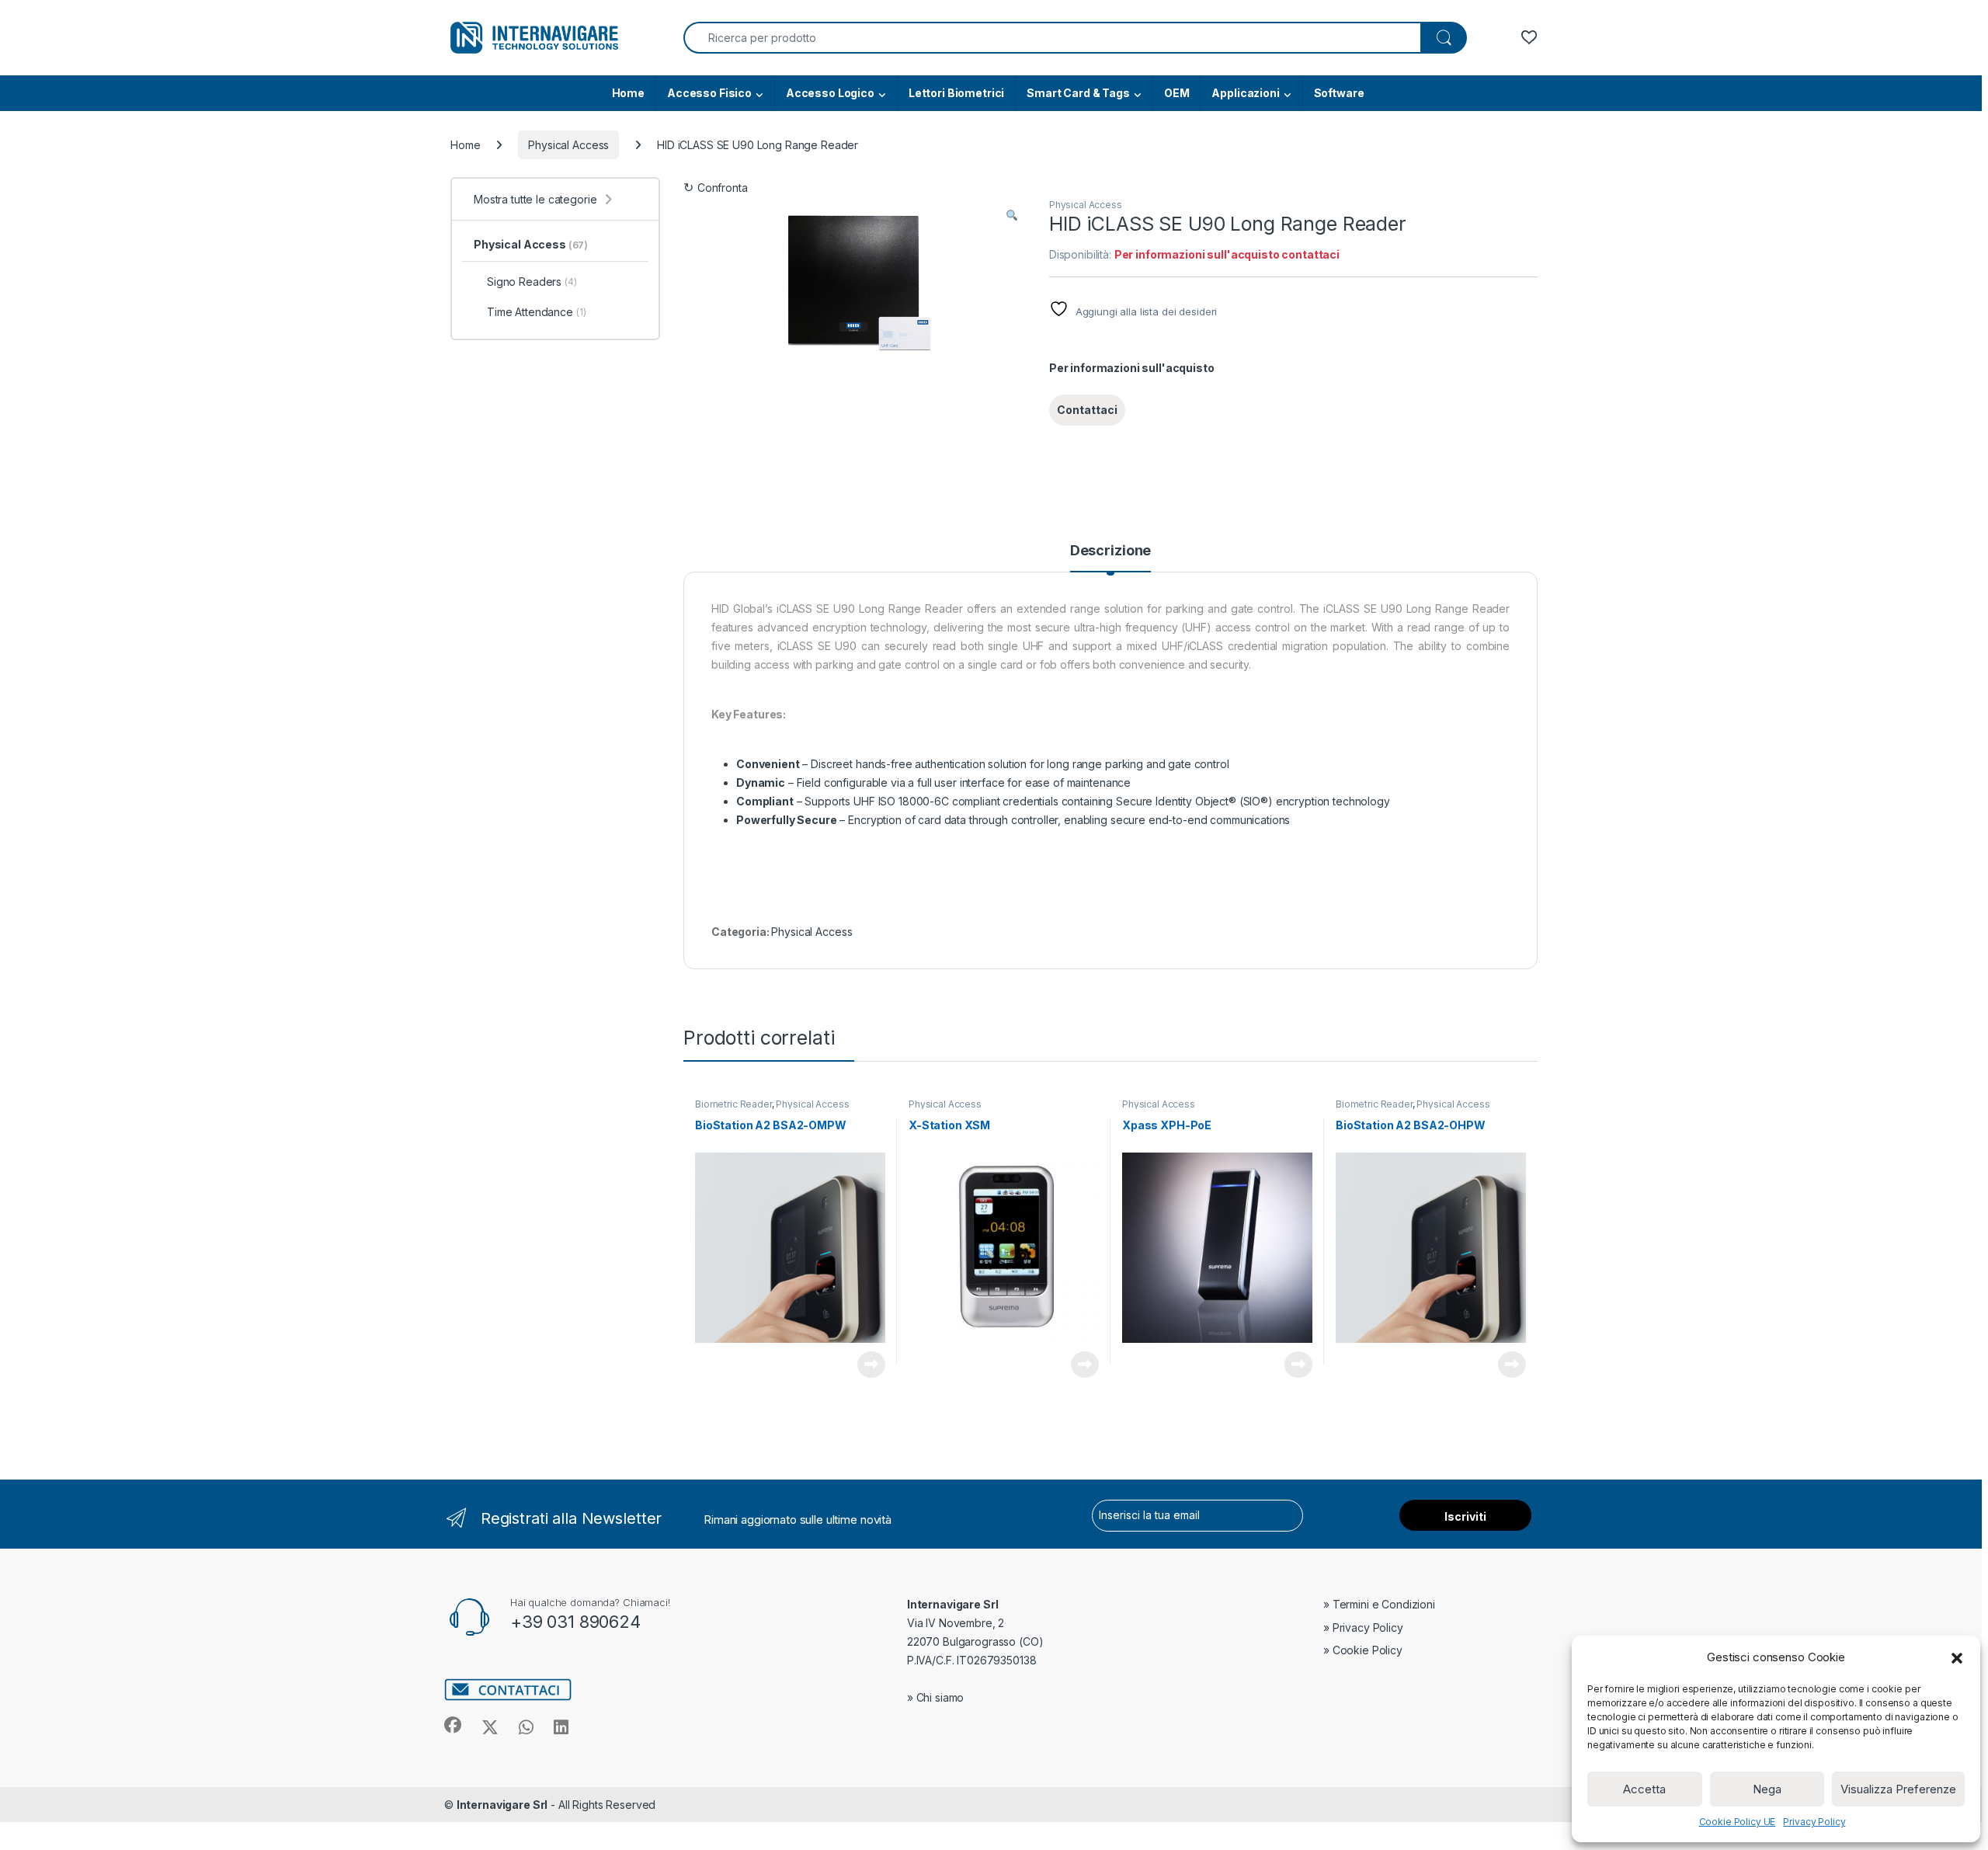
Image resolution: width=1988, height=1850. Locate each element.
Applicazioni (1245, 93)
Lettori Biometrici (956, 93)
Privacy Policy (1814, 1822)
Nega (1767, 1789)
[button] (1957, 1657)
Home (628, 93)
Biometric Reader (733, 1104)
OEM (1177, 93)
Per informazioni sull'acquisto (1132, 368)
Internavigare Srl (502, 1805)
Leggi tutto (871, 1365)
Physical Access (568, 145)
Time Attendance (537, 312)
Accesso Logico (830, 93)
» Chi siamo (935, 1697)
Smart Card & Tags (1078, 93)
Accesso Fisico (709, 93)
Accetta (1644, 1789)
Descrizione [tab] (1110, 551)
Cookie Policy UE (1738, 1822)
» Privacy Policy (1363, 1627)
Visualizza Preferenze (1898, 1789)
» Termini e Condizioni (1379, 1604)
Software (1339, 93)
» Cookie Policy (1363, 1650)
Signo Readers (532, 282)
